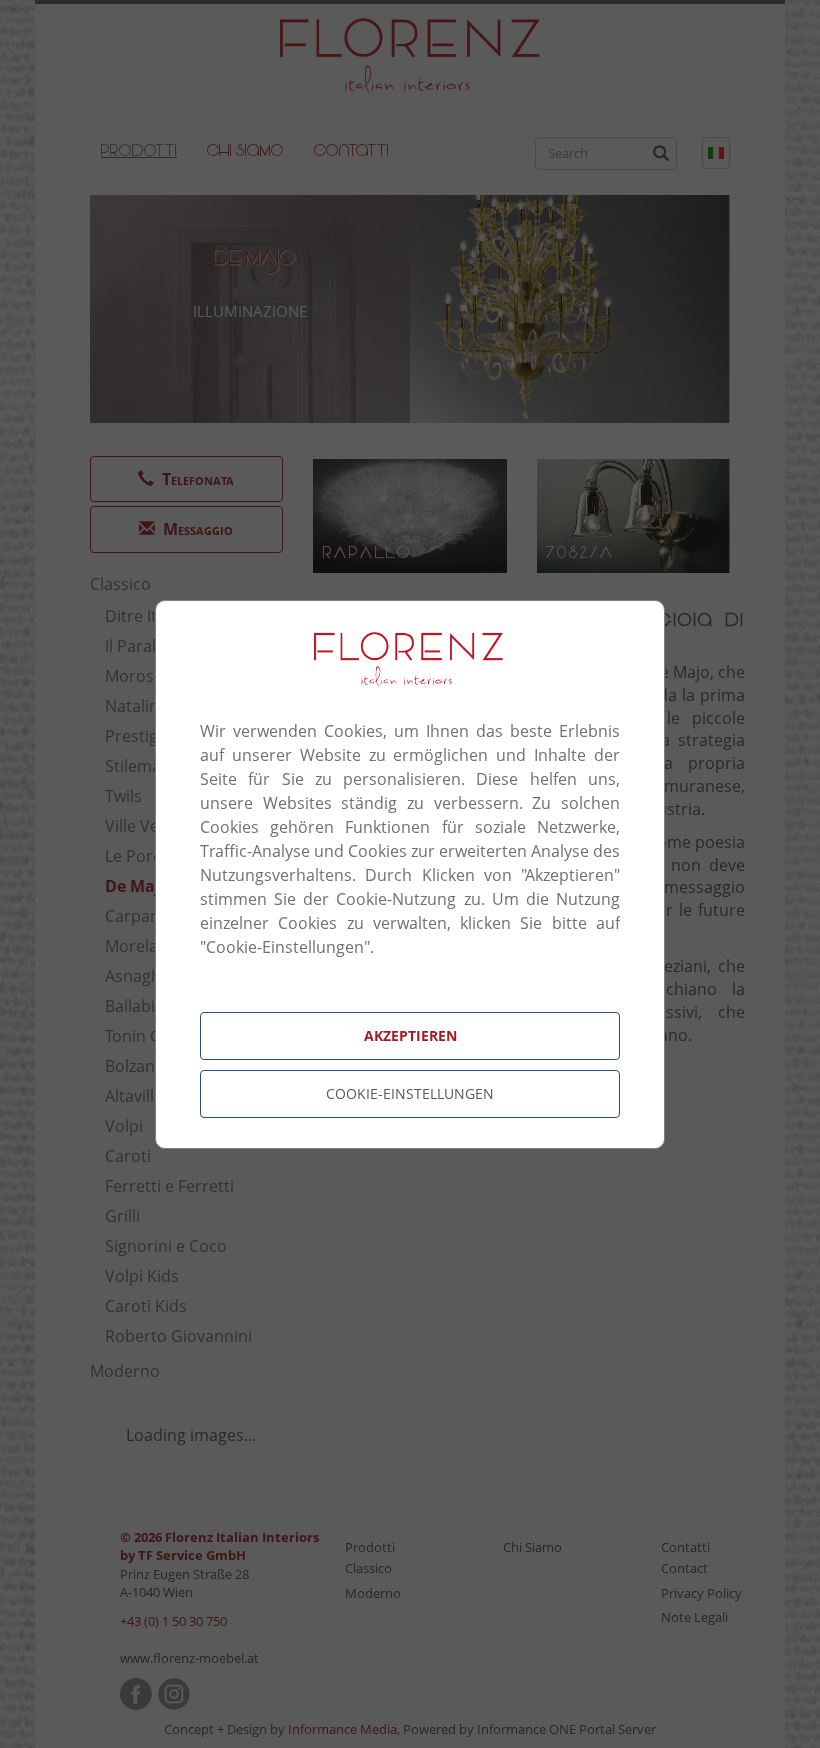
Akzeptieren (410, 1035)
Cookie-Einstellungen (410, 1093)
